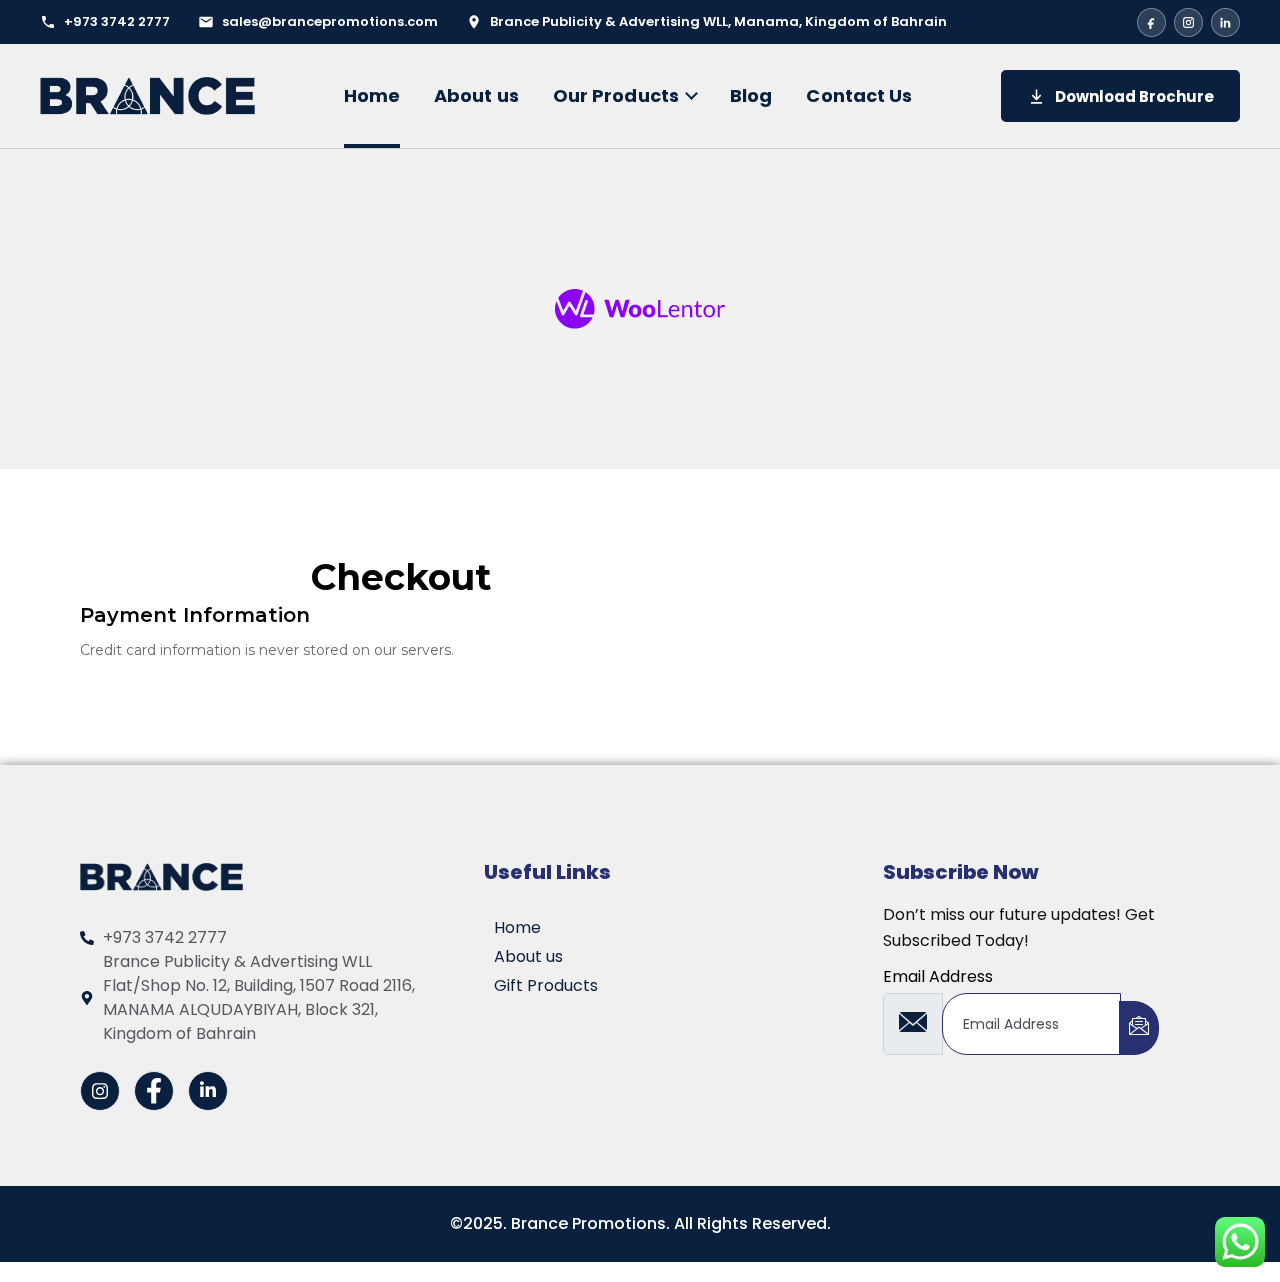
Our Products (616, 95)
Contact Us (859, 95)
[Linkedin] (208, 1091)
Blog (751, 95)
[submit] (1139, 1028)
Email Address (938, 977)
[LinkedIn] (1225, 22)
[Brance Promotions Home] (147, 95)
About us (476, 95)
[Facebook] (1151, 22)
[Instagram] (1188, 22)
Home (372, 95)
